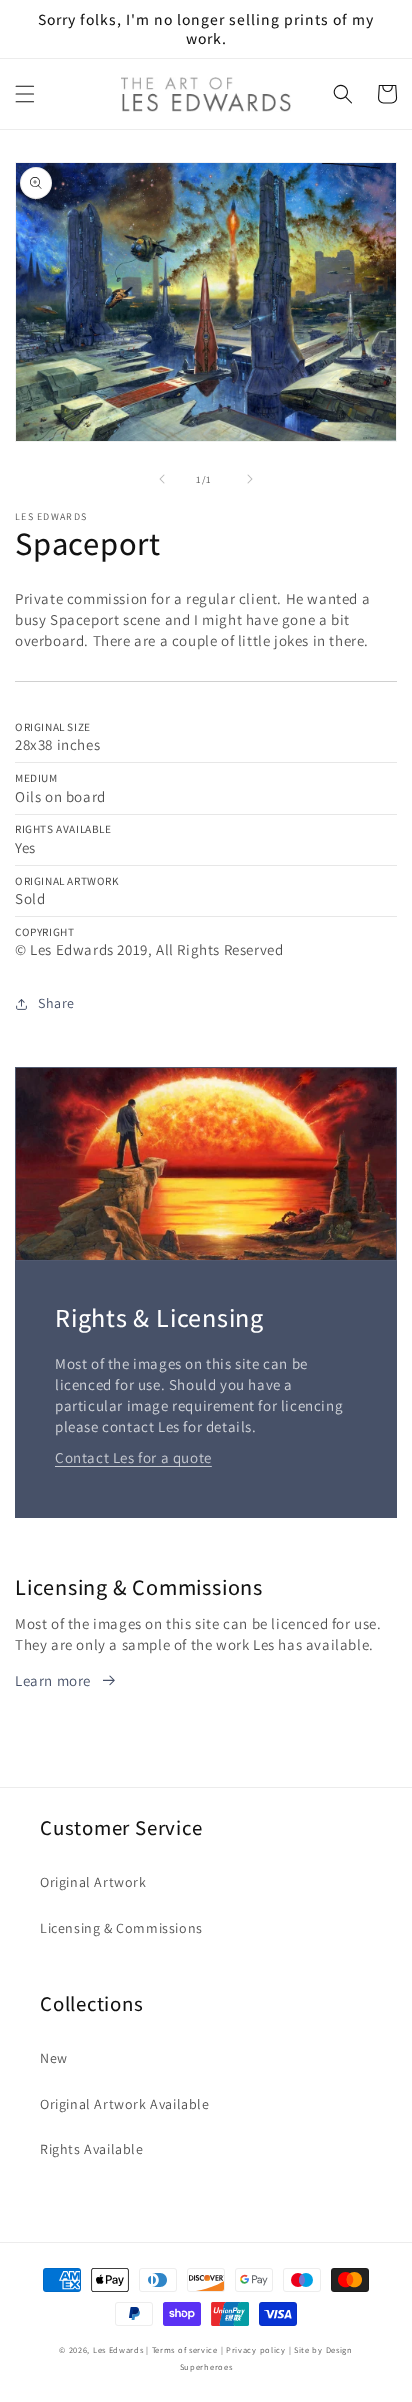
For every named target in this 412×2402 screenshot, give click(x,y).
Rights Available (92, 2149)
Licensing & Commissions (121, 1928)
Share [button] (56, 1003)
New (54, 2058)
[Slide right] (250, 479)
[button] (25, 94)
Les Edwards (118, 2349)
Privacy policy (256, 2349)
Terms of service (185, 2349)
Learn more (53, 1680)
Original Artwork (93, 1882)
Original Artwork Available (125, 2104)
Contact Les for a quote (133, 1457)
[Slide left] (162, 479)
